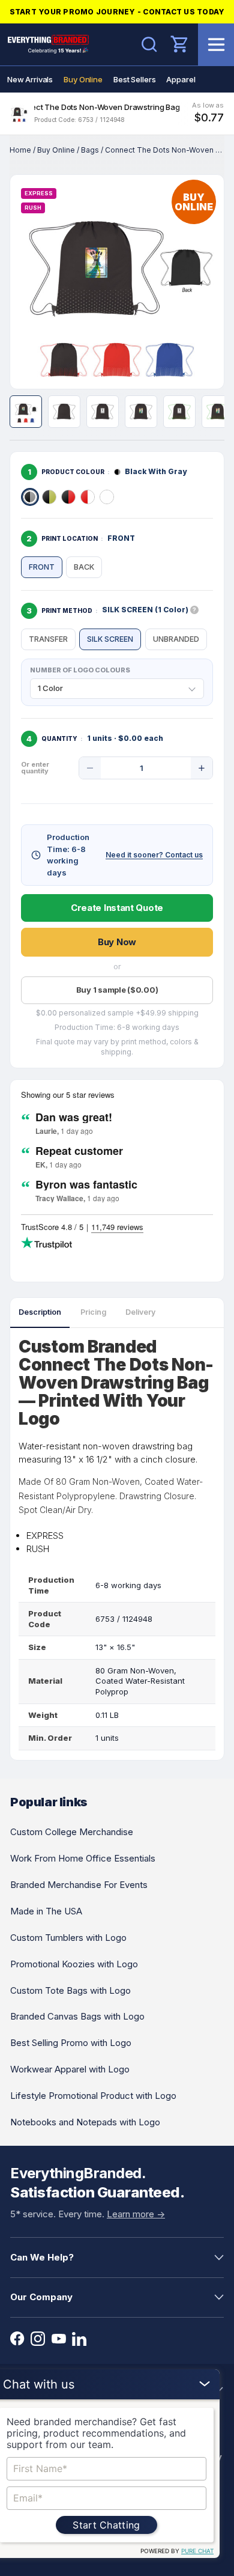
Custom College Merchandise (72, 1832)
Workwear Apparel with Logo (70, 2069)
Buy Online (83, 79)
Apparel (181, 79)
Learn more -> (136, 2214)
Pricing (93, 1312)
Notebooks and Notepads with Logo (85, 2122)
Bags (90, 150)
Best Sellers (134, 79)
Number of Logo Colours (80, 670)
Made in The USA (46, 1911)
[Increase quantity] (202, 768)
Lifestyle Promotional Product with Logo (93, 2096)
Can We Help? (42, 2257)
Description (40, 1312)
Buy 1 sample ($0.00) (117, 990)
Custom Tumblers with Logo (68, 1938)
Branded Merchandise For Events (79, 1885)
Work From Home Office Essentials (83, 1858)
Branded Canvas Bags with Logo (77, 2016)
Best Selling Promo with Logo (71, 2043)
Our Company (41, 2297)
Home (20, 150)
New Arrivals (30, 79)
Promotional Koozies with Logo (74, 1964)
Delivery (140, 1312)
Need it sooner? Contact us (154, 855)
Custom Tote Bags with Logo (70, 1990)
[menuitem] (30, 79)
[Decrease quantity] (90, 768)
